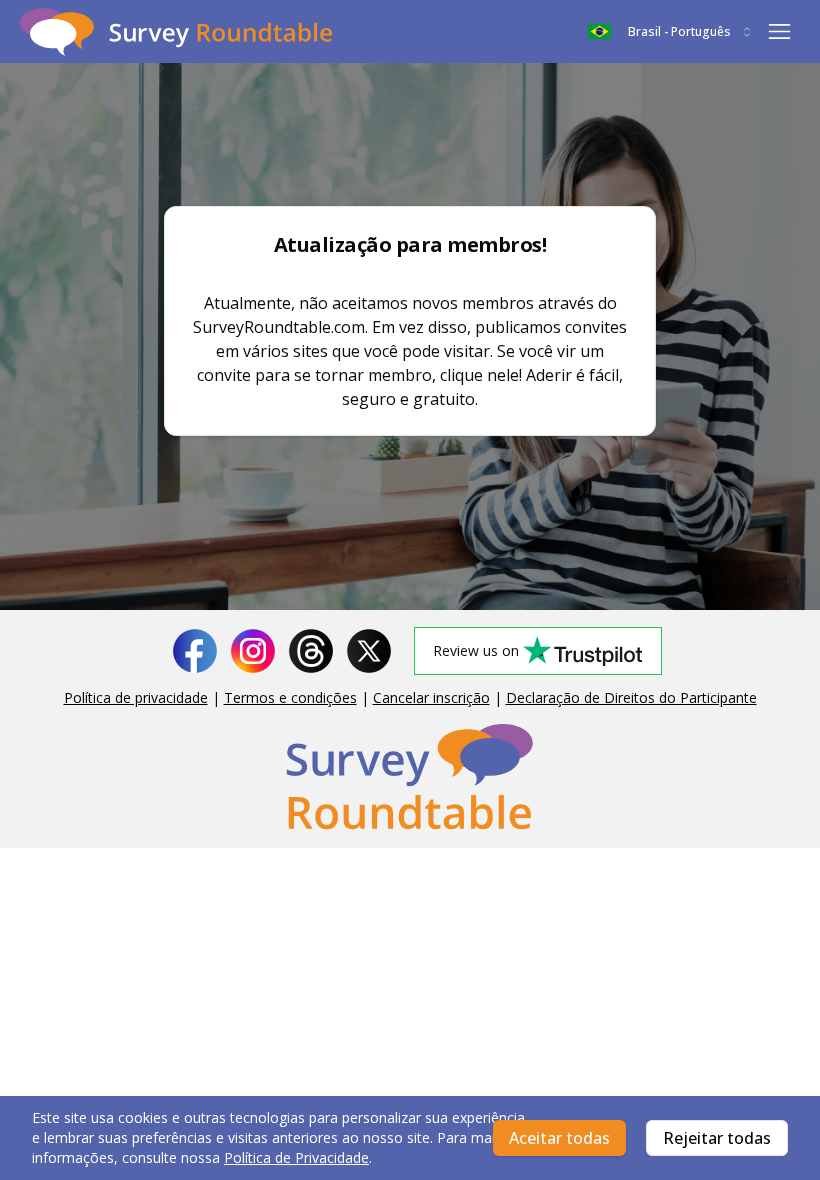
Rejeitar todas (717, 1138)
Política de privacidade (136, 697)
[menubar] (779, 32)
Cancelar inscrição (431, 697)
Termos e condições (290, 697)
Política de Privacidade (296, 1157)
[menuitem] (779, 31)
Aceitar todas (559, 1138)
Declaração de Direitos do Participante (631, 697)
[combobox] (671, 32)
